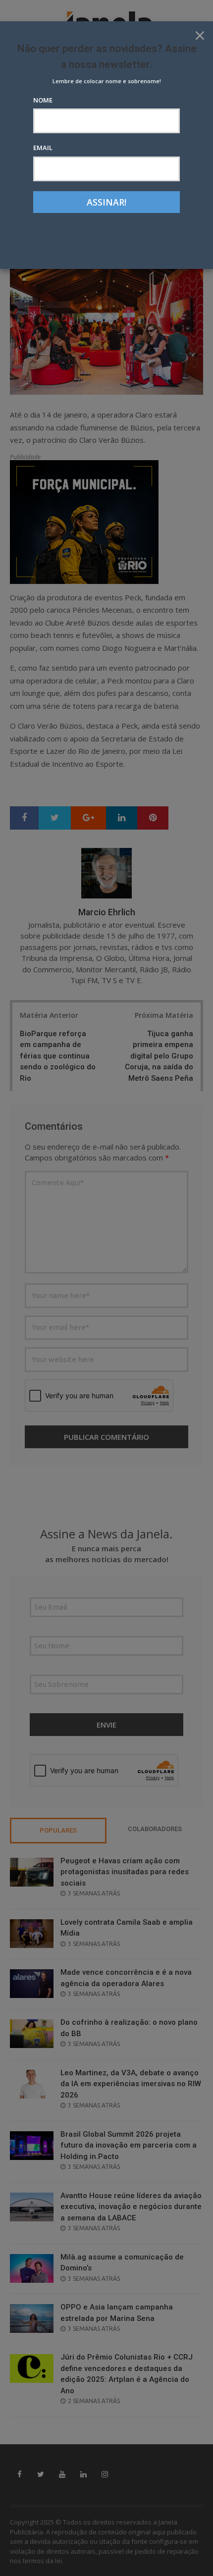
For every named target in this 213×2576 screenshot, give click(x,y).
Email (43, 148)
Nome (43, 100)
